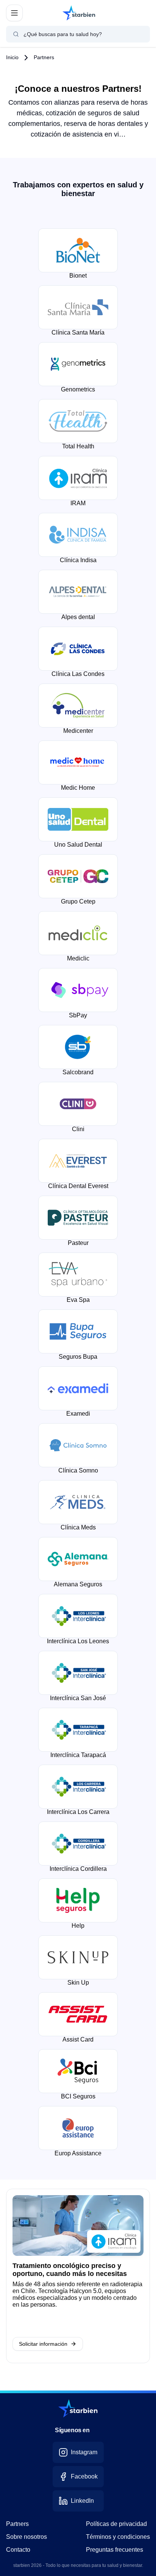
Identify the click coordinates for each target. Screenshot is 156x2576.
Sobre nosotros (27, 2537)
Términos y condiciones (118, 2537)
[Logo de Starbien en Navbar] (79, 13)
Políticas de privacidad (116, 2524)
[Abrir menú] (14, 13)
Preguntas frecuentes (115, 2550)
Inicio (12, 57)
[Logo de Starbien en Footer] (78, 2408)
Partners (44, 57)
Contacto (18, 2550)
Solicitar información (43, 2344)
